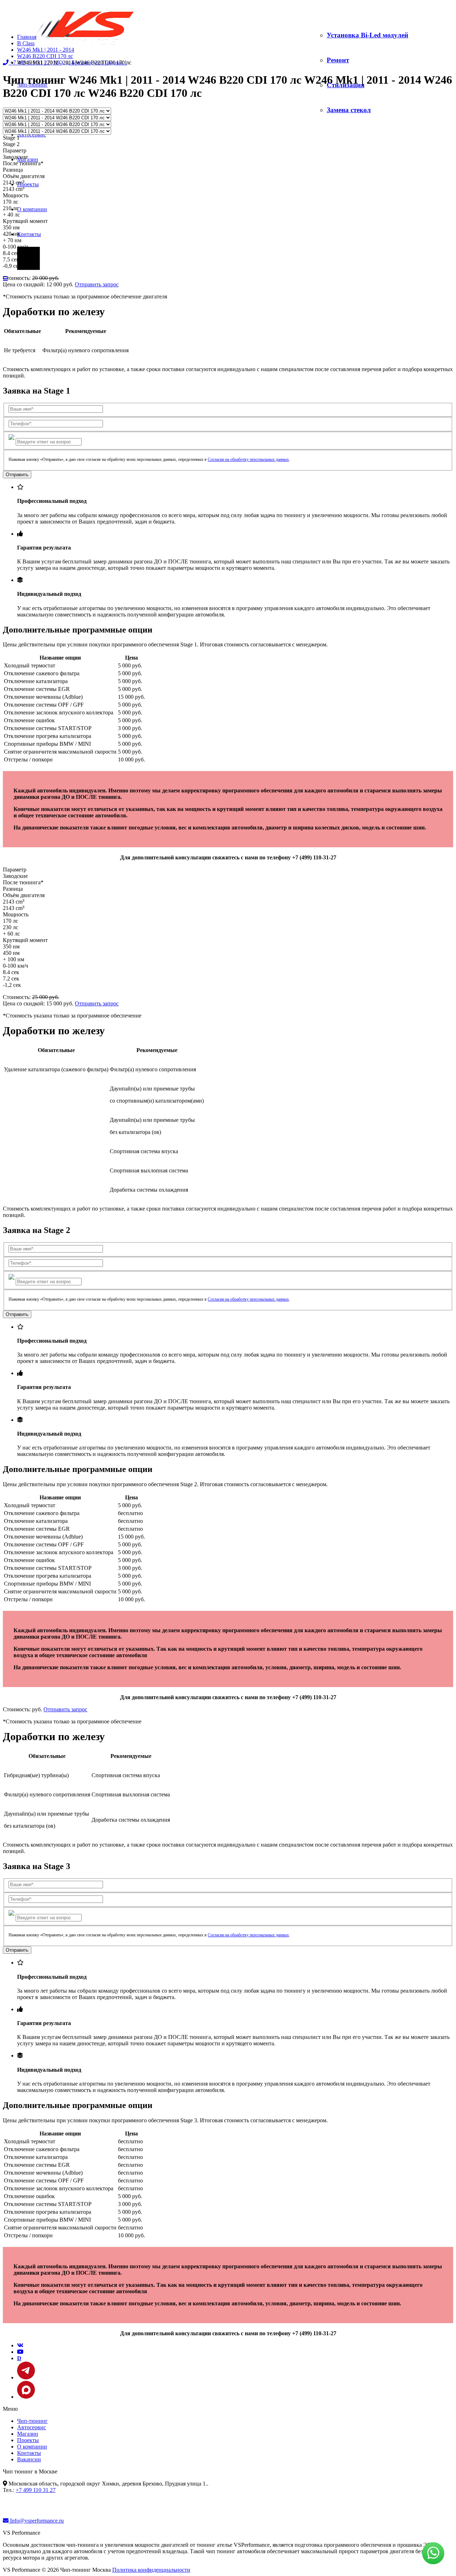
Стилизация (346, 85)
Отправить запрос (97, 284)
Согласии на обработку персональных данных (248, 459)
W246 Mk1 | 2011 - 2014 (46, 50)
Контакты (29, 234)
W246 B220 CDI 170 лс (45, 56)
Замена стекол (349, 110)
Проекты (28, 184)
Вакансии (29, 2459)
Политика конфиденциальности (151, 2570)
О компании (32, 209)
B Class (26, 43)
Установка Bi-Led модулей (367, 35)
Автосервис (32, 134)
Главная (27, 37)
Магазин (28, 2434)
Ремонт (338, 60)
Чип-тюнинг (32, 2421)
